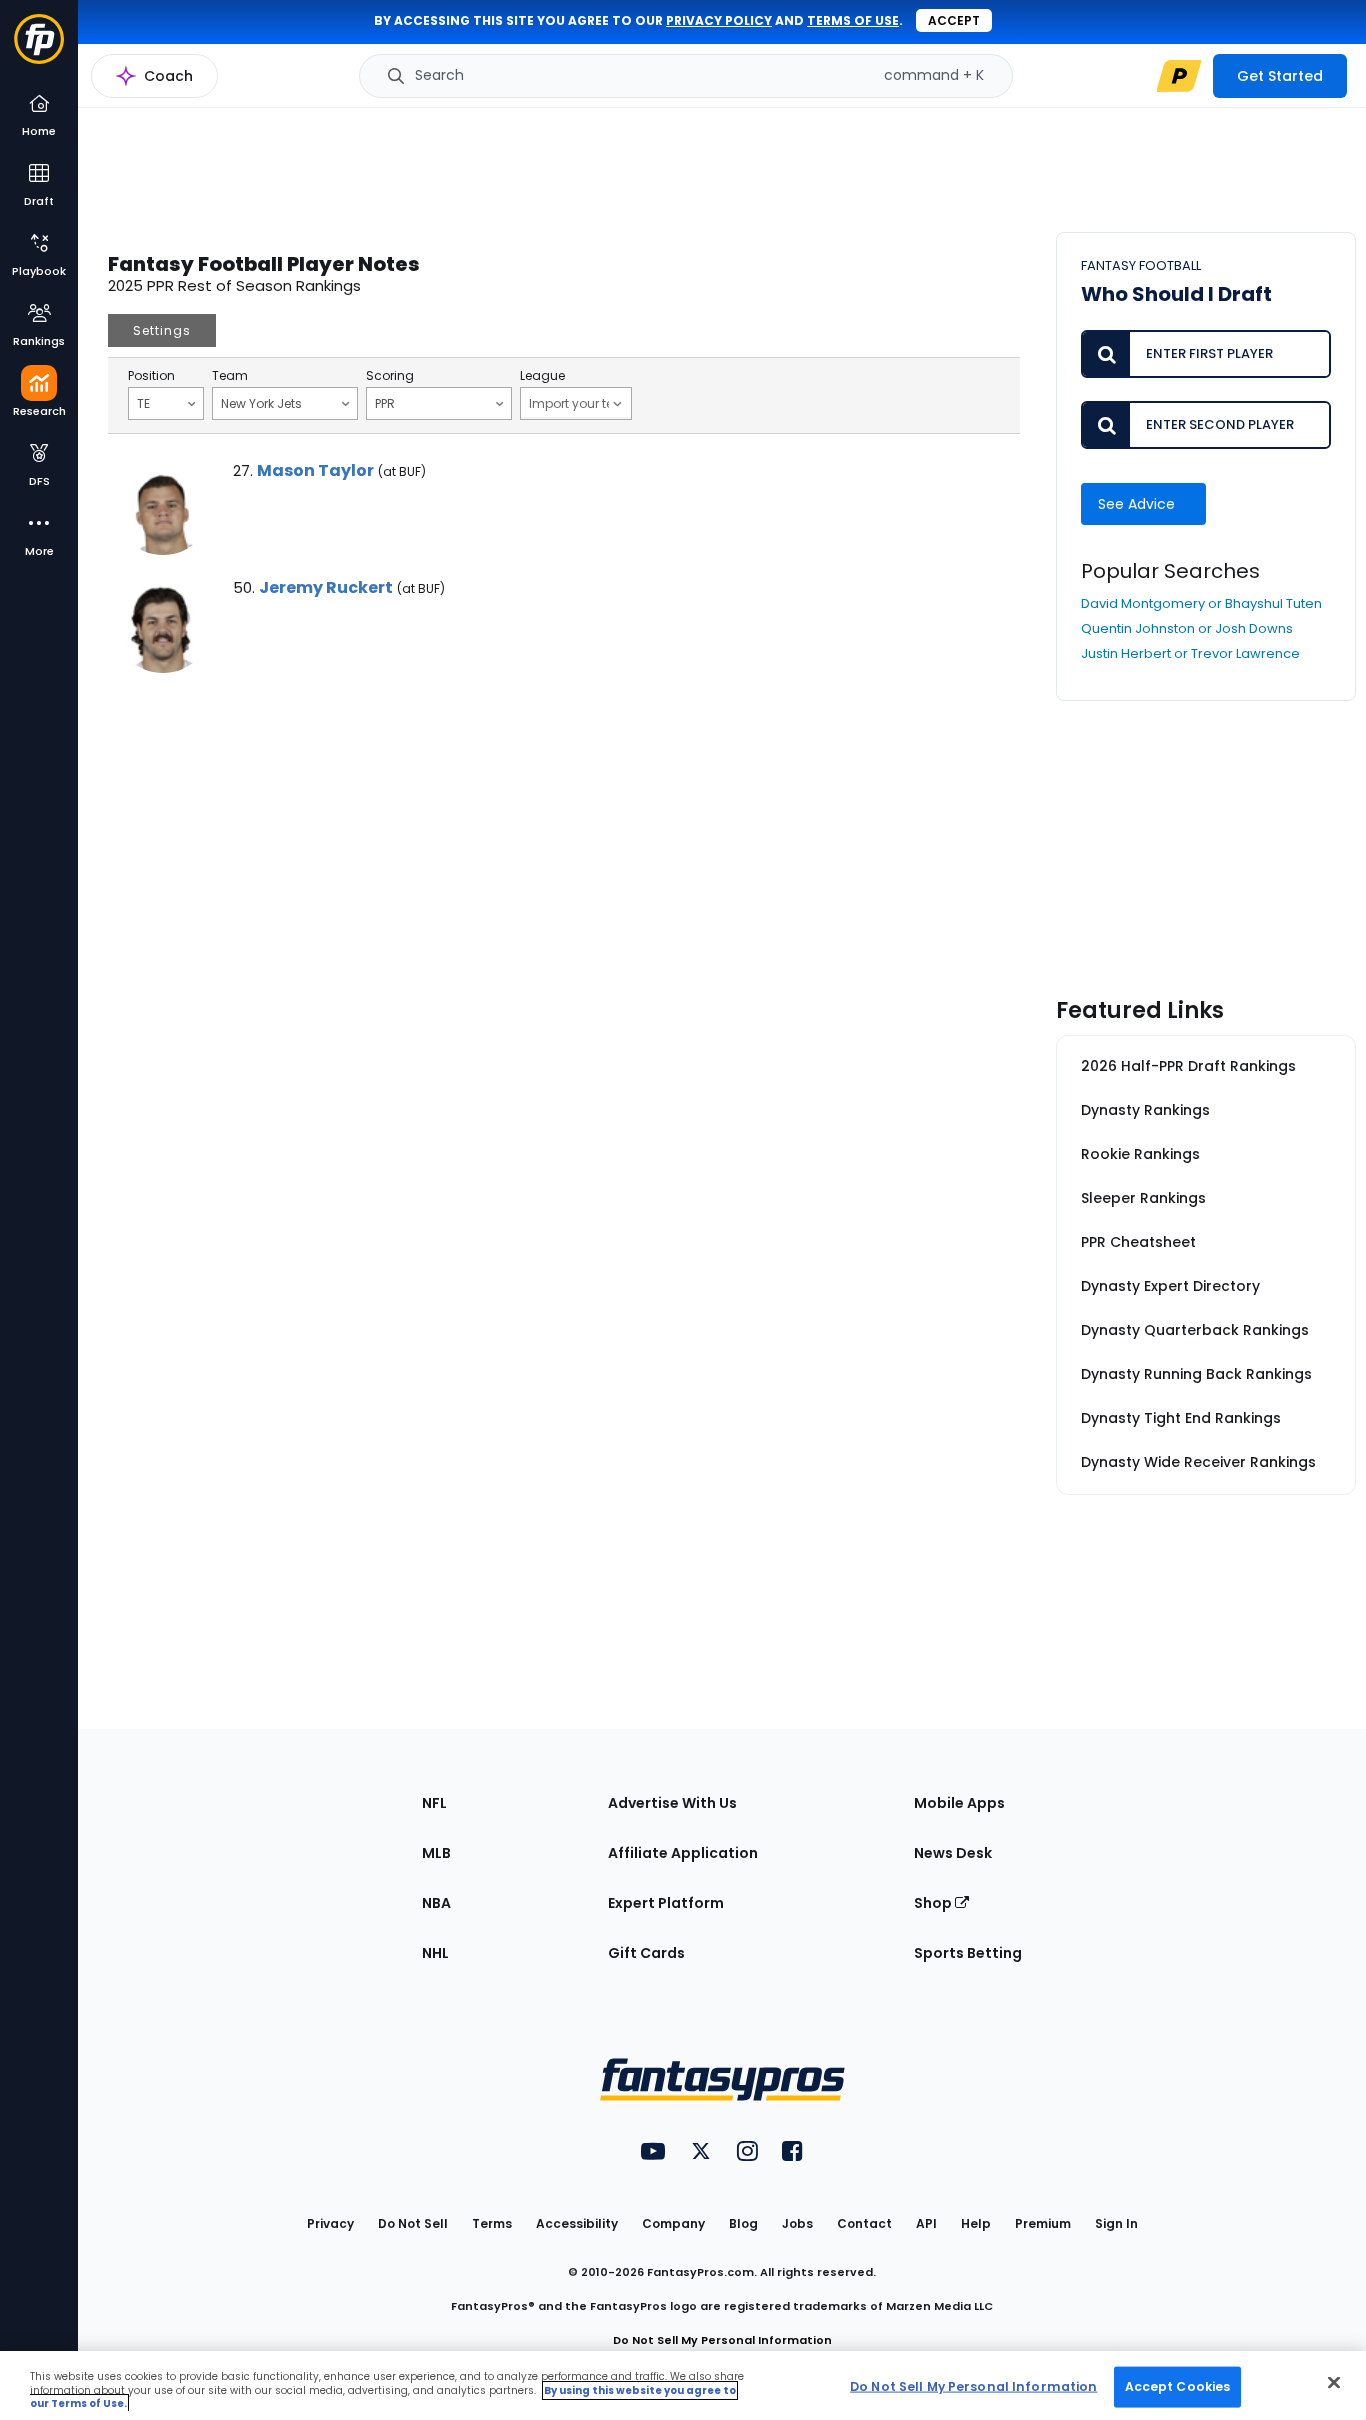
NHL (435, 1953)
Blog (743, 2223)
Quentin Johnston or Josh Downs (1187, 628)
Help (976, 2223)
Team (230, 376)
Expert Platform (666, 1903)
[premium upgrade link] (1179, 76)
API (926, 2223)
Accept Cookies (1178, 2385)
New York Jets (261, 403)
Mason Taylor (315, 470)
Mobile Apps (959, 1803)
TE (143, 403)
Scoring (390, 376)
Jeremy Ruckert (326, 587)
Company (673, 2223)
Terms (492, 2223)
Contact (864, 2223)
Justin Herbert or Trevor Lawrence (1190, 653)
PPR (385, 403)
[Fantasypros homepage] (39, 48)
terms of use (853, 20)
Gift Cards (646, 1953)
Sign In (1116, 2223)
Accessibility (577, 2223)
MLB (436, 1853)
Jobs (797, 2223)
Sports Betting (968, 1953)
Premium (1043, 2223)
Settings (162, 330)
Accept (954, 20)
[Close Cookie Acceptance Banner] (1334, 2382)
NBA (436, 1903)
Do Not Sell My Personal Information (722, 2340)
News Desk (953, 1853)
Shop (934, 1903)
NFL (434, 1803)
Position (151, 376)
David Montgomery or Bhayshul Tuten (1201, 603)
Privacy (330, 2223)
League (542, 376)
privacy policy (719, 20)
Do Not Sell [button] (413, 2223)
